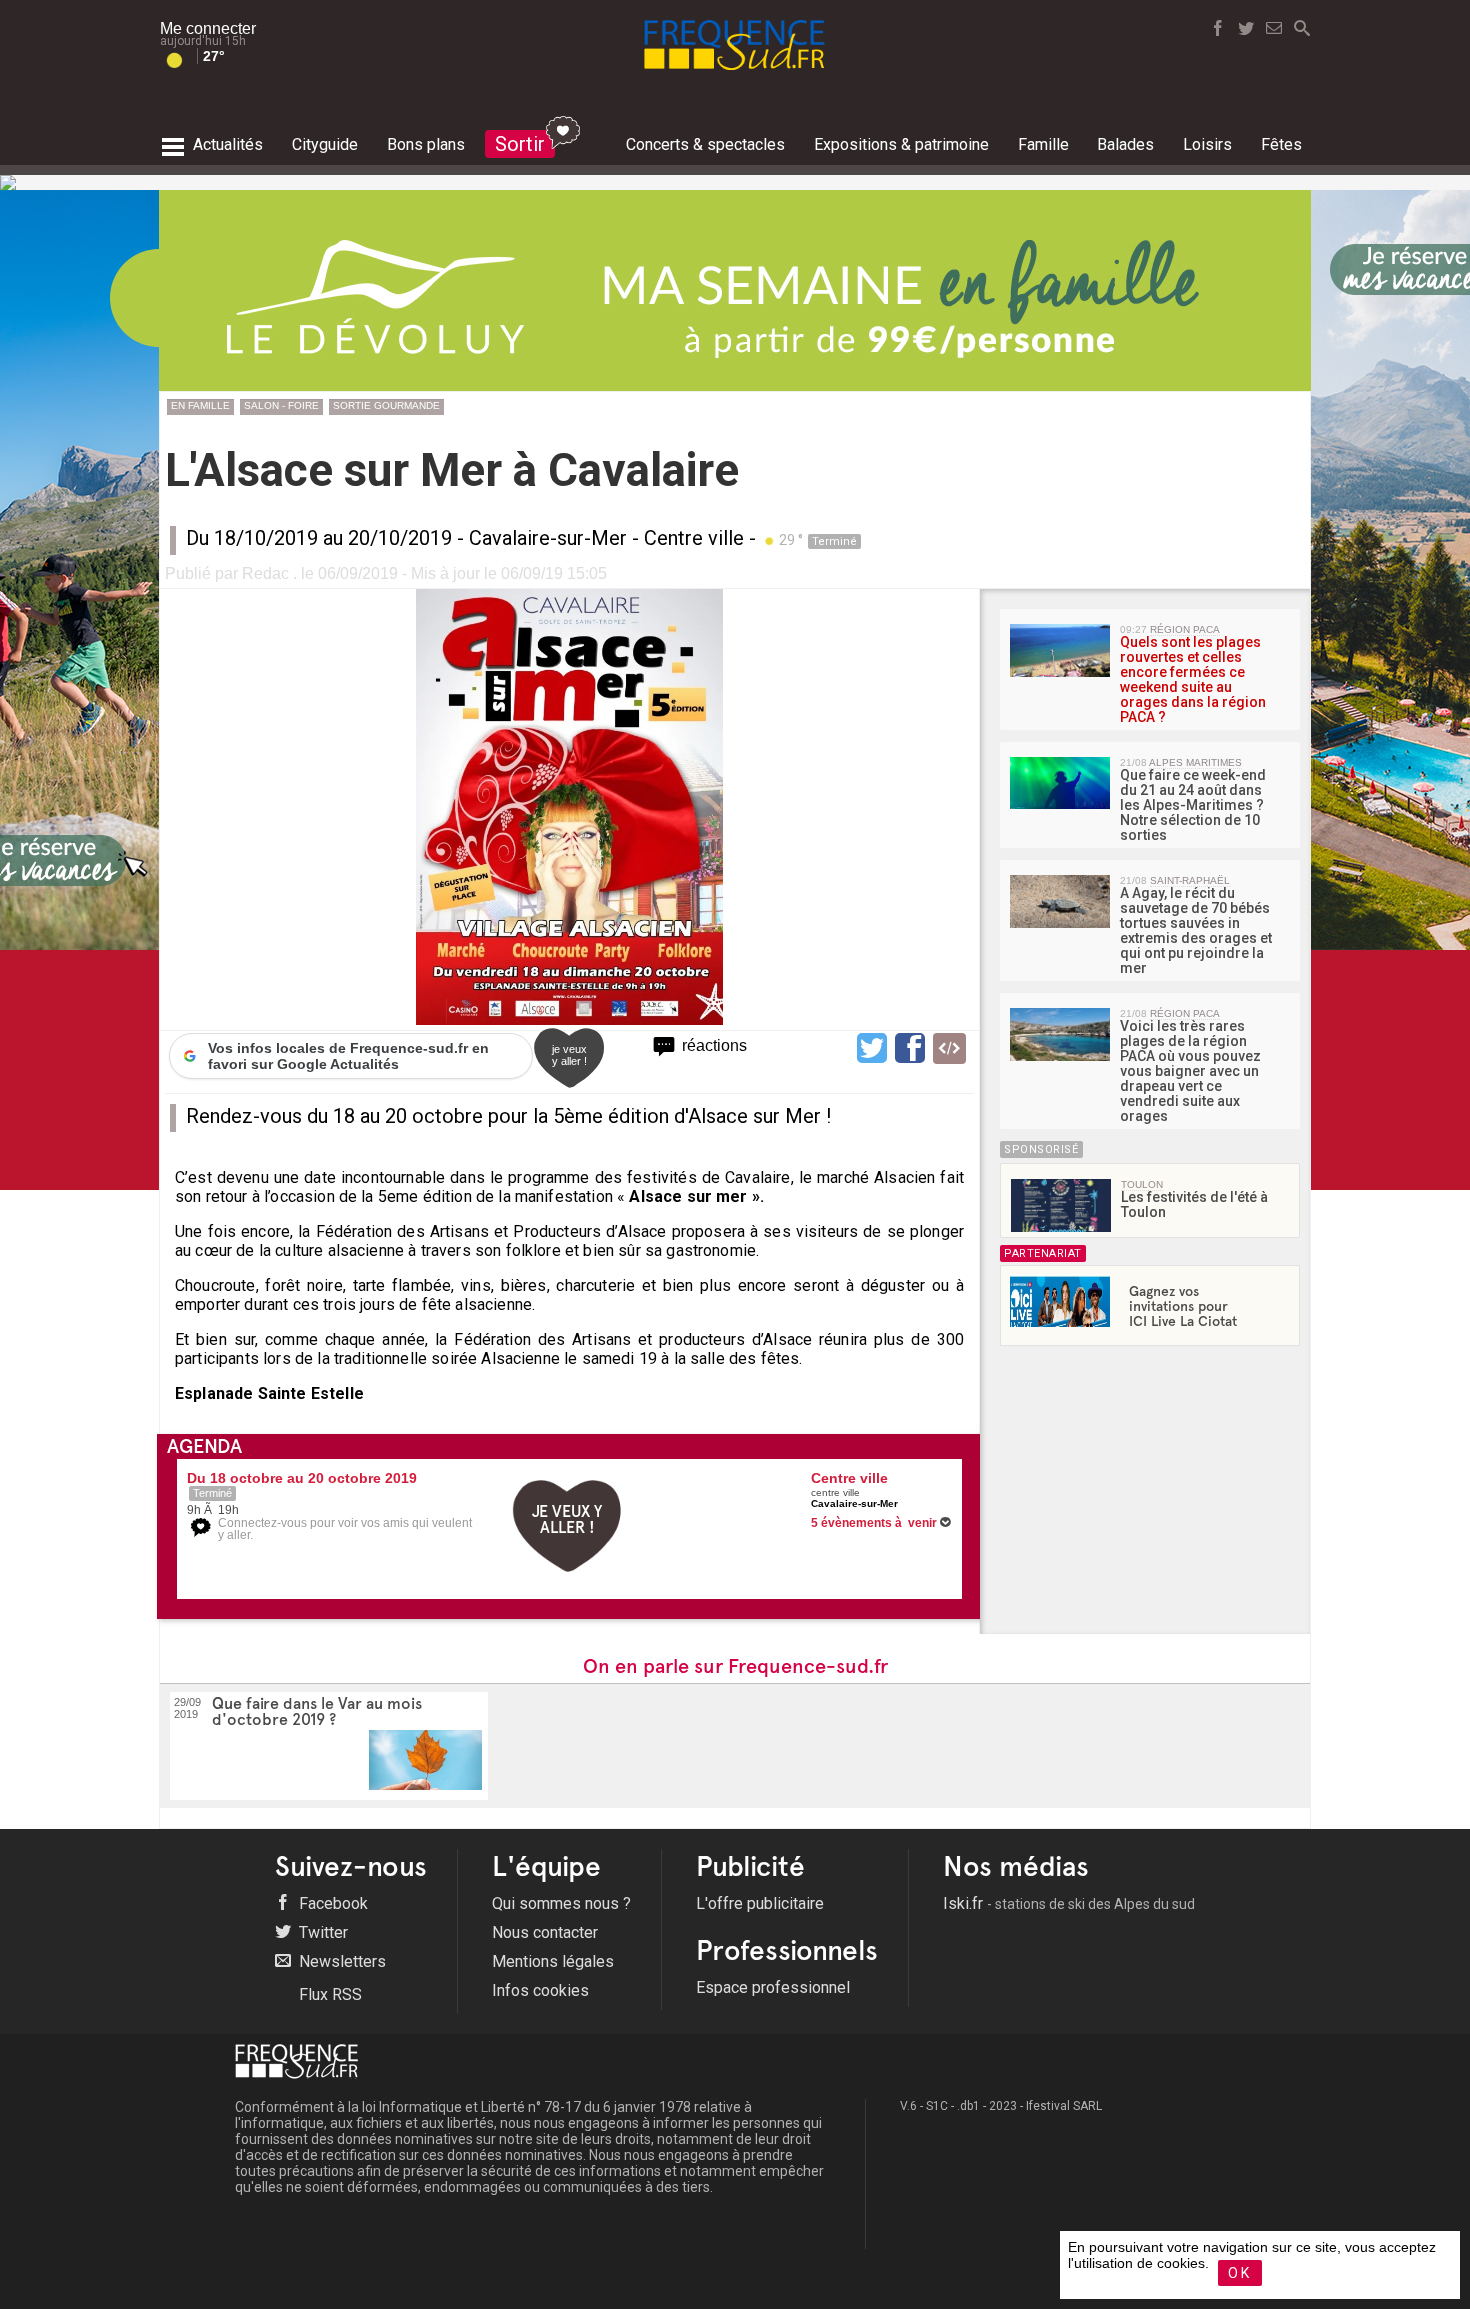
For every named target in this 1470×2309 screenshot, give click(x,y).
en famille (200, 405)
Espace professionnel (773, 1987)
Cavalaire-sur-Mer (548, 538)
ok (1240, 2273)
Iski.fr (1069, 1903)
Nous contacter (545, 1932)
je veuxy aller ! (569, 1055)
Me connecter (208, 28)
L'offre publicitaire (760, 1903)
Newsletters (340, 1961)
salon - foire (281, 405)
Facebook (331, 1903)
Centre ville (694, 538)
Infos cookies (540, 1990)
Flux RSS (328, 1994)
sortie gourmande (386, 405)
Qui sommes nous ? (561, 1903)
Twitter (321, 1932)
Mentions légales (553, 1961)
